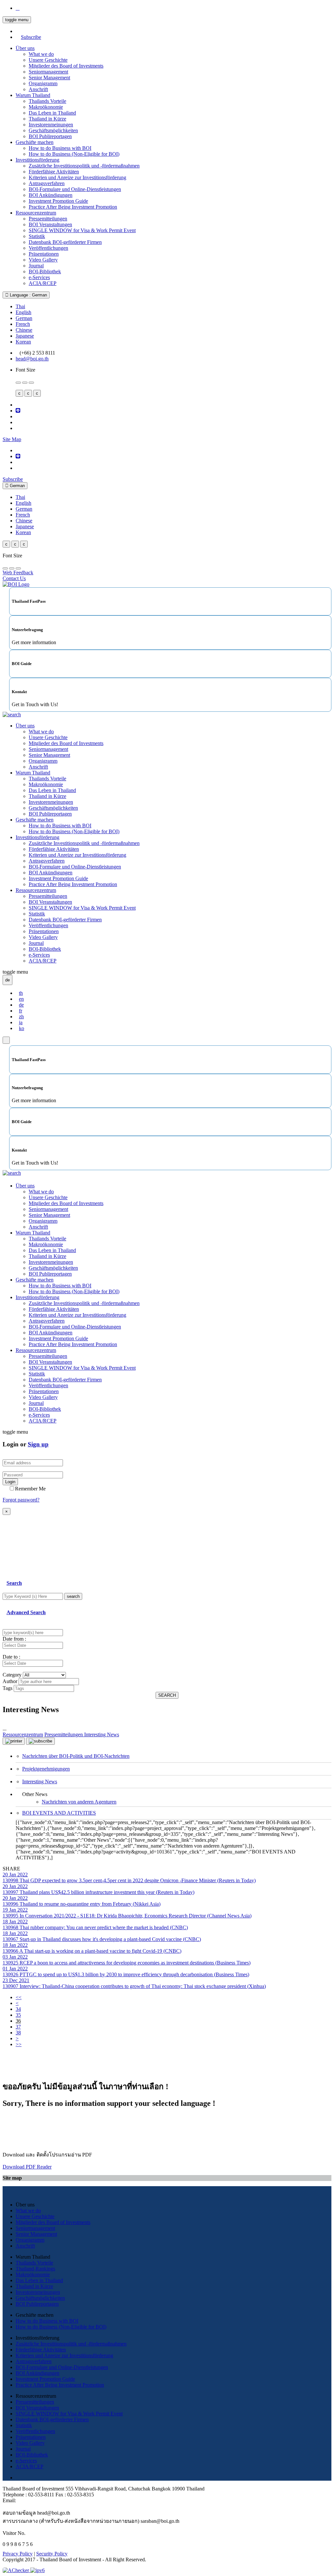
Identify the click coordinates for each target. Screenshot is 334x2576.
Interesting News (40, 1781)
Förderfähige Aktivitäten (54, 172)
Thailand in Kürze (47, 119)
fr (21, 1011)
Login (10, 1482)
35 (18, 2015)
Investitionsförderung (38, 160)
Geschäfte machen (35, 142)
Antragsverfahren (47, 183)
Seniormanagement (48, 72)
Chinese (24, 330)
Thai (20, 306)
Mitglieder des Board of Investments (66, 66)
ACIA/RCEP (43, 283)
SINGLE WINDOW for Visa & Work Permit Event (82, 230)
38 (18, 2033)
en (21, 999)
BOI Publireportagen (50, 136)
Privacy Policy (18, 2554)
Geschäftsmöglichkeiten (53, 130)
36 (18, 2021)
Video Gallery (43, 260)
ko (22, 1028)
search (73, 1596)
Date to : (11, 1657)
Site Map (12, 439)
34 (18, 2009)
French (23, 324)
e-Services (39, 277)
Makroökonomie (46, 107)
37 (18, 2027)
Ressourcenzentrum (36, 213)
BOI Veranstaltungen (50, 224)
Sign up (38, 1444)
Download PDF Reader (27, 2167)
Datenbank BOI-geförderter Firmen (65, 242)
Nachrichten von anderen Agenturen (79, 1802)
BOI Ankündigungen (51, 195)
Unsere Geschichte (48, 60)
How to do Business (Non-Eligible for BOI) (74, 154)
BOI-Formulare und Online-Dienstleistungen (75, 189)
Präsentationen (44, 254)
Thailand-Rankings (35, 2269)
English (23, 312)
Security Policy (52, 2554)
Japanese (25, 336)
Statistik (37, 236)
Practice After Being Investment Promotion (73, 207)
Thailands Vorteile (47, 101)
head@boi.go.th (32, 359)
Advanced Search (26, 1612)
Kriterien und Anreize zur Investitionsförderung (77, 177)
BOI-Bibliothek (45, 271)
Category (12, 1675)
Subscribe (31, 37)
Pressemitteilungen (48, 219)
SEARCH (167, 1695)
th (21, 993)
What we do (41, 54)
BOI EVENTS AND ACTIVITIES (59, 1813)
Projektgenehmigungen (46, 1769)
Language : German (28, 295)
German (24, 318)
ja (21, 1022)
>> (19, 2044)
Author (10, 1681)
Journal (36, 266)
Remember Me (30, 1489)
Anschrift (38, 89)
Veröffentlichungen (48, 248)
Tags (8, 1688)
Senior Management (49, 78)
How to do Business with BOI (60, 148)
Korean (23, 342)
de (21, 1005)
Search (14, 1583)
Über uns (25, 48)
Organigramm (43, 83)
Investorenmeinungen (51, 125)
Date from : (14, 1639)
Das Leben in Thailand (52, 113)
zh (21, 1017)
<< (19, 1997)
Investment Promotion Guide (58, 201)
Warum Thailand (33, 95)
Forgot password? (21, 1500)
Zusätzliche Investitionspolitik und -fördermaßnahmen (84, 166)
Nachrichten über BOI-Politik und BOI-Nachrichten (76, 1756)
